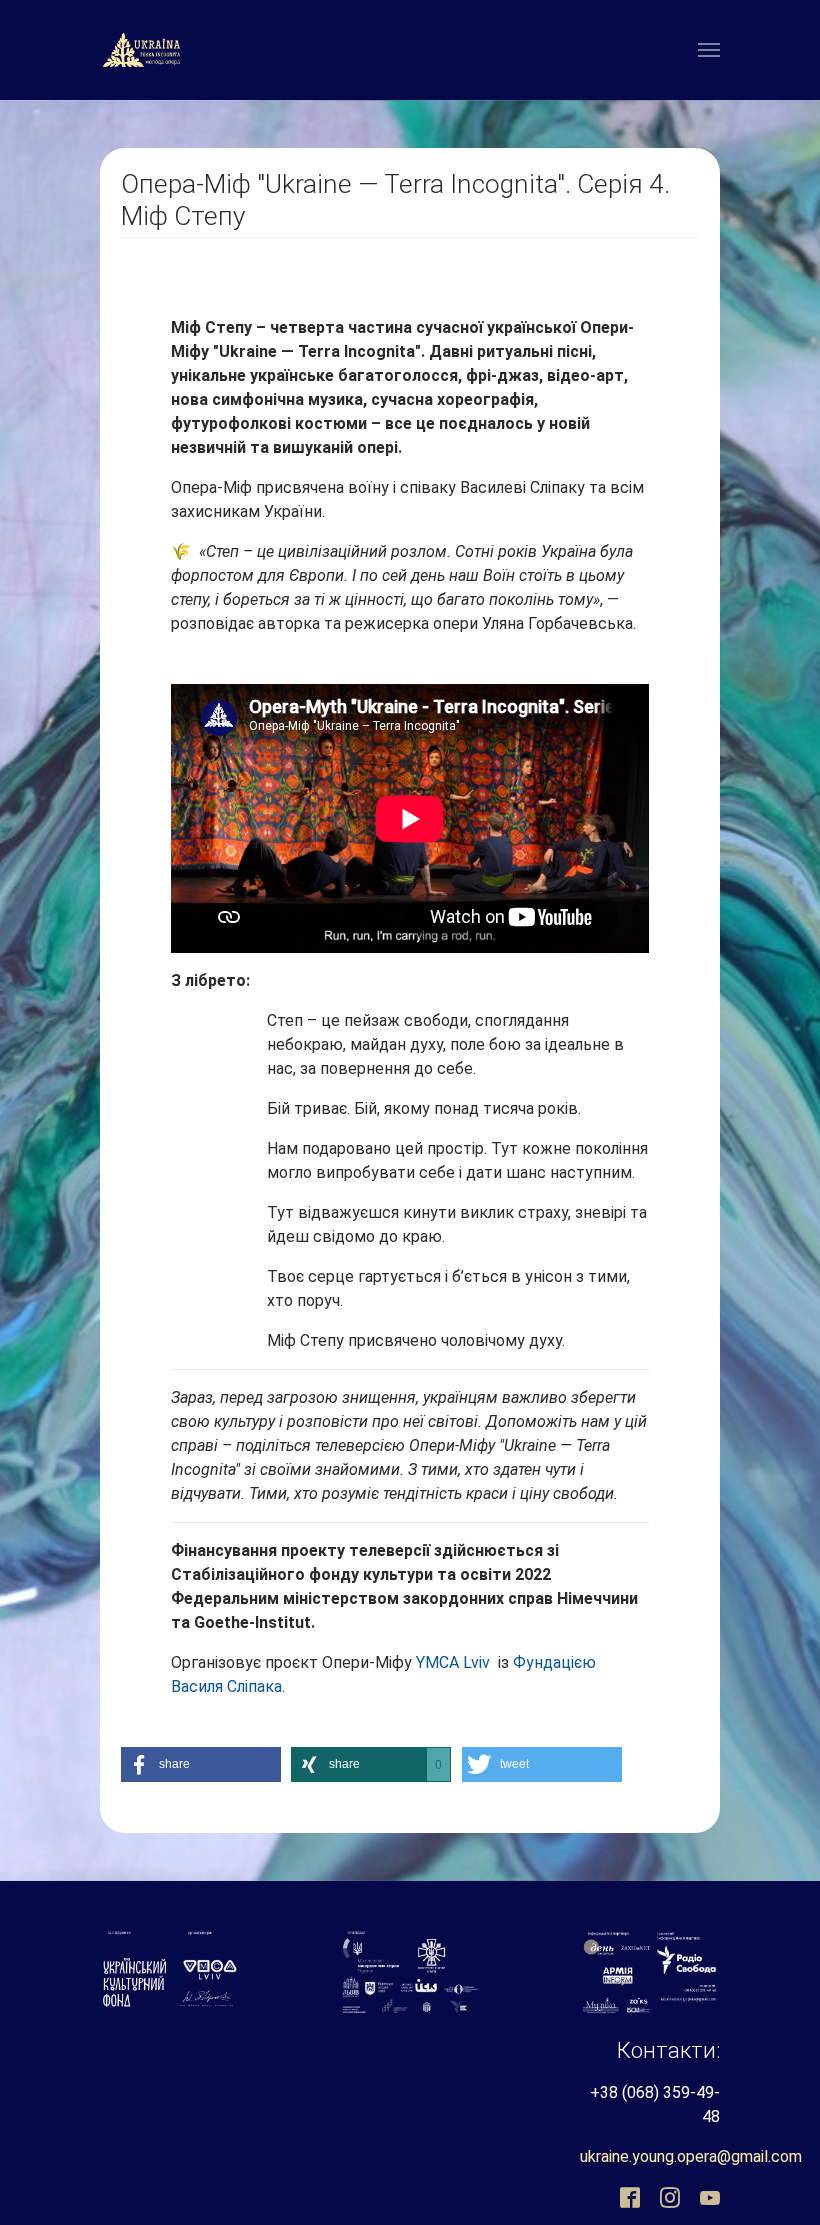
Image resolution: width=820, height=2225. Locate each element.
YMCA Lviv (451, 1662)
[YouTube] (708, 2197)
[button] (201, 1764)
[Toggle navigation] (709, 50)
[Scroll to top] (746, 2151)
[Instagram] (668, 2197)
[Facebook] (628, 2197)
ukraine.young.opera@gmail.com (691, 2156)
